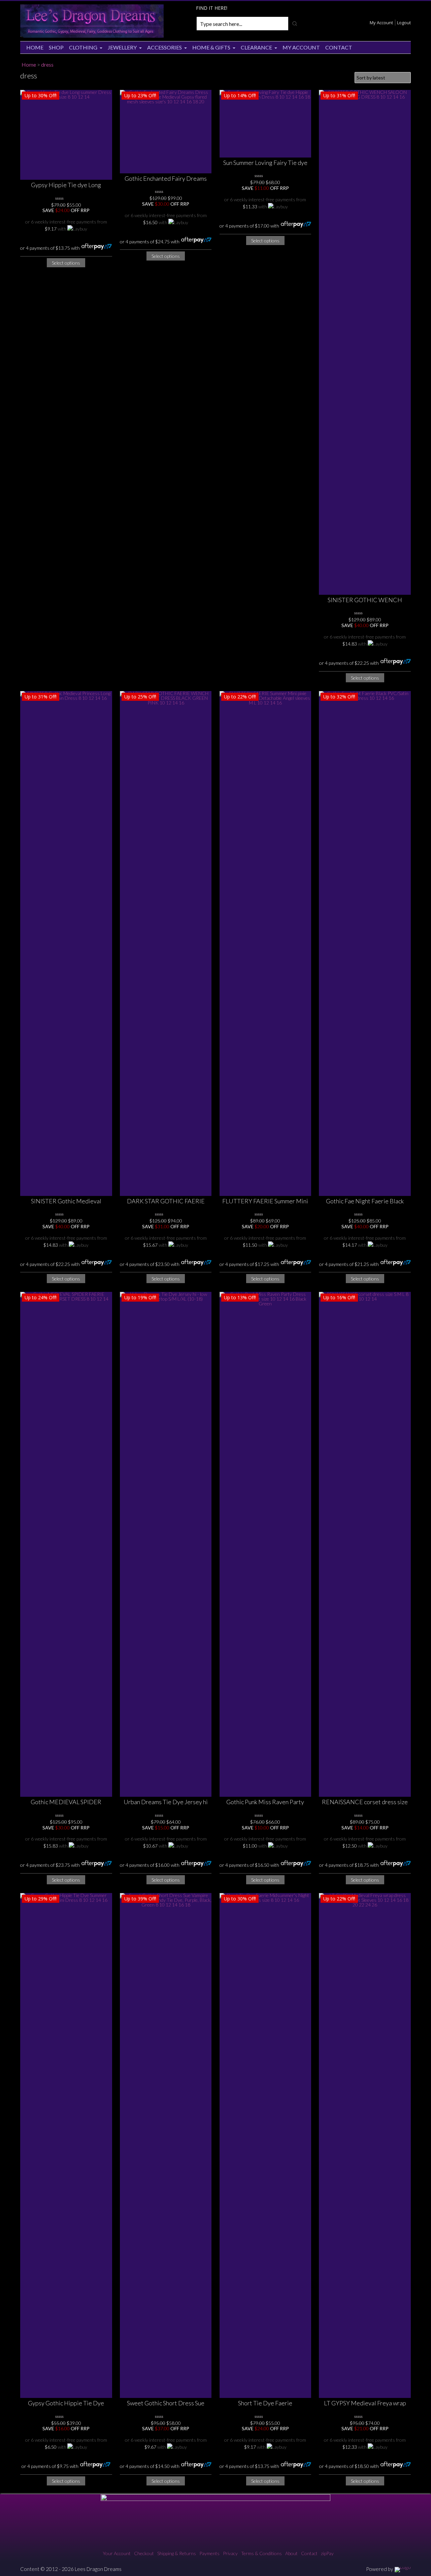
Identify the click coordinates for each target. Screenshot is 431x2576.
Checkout (144, 2553)
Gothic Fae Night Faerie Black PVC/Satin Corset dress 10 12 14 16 (365, 1201)
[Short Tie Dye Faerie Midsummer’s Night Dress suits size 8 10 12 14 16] (266, 2145)
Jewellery (122, 47)
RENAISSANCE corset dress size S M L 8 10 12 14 (365, 1802)
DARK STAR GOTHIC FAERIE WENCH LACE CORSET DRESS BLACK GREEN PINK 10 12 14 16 (166, 1201)
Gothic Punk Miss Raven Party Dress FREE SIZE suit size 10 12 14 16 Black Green (265, 1802)
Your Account (117, 2553)
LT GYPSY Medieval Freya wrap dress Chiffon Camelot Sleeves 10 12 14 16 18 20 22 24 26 (365, 2403)
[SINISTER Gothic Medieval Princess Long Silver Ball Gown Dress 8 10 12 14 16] (66, 943)
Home (35, 47)
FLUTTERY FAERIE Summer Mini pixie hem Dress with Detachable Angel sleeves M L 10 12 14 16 (265, 1201)
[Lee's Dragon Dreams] (92, 36)
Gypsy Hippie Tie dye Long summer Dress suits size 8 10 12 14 (66, 185)
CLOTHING (83, 47)
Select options (66, 263)
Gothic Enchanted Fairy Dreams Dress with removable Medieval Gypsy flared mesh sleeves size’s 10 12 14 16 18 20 (166, 179)
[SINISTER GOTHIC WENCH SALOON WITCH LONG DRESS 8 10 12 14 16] (365, 342)
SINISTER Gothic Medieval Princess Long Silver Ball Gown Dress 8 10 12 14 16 (66, 1201)
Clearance (256, 47)
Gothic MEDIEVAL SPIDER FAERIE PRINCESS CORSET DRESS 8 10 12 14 (66, 1802)
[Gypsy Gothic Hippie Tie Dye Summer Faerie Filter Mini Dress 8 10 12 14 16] (66, 2145)
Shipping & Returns (177, 2553)
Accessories (164, 47)
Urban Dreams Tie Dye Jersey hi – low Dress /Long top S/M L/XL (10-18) (166, 1802)
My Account (381, 23)
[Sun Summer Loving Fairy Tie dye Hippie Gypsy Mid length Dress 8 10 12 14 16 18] (266, 124)
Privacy (230, 2553)
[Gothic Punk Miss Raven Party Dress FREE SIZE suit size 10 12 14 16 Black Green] (266, 1544)
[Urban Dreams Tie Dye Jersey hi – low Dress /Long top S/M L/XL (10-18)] (166, 1544)
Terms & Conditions (261, 2553)
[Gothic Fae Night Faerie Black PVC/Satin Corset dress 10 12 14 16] (365, 943)
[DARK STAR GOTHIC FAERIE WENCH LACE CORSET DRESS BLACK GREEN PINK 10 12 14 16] (166, 943)
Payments (209, 2553)
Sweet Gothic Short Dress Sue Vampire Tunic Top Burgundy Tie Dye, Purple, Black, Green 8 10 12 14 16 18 (166, 2403)
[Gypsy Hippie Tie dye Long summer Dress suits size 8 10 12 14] (66, 135)
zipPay (327, 2553)
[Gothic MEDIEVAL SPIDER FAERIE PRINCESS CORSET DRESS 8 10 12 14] (66, 1544)
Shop (56, 47)
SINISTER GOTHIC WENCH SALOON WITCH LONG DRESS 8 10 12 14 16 (365, 600)
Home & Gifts (211, 47)
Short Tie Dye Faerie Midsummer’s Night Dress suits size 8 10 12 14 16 (265, 2403)
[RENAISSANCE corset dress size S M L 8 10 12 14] (365, 1544)
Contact (339, 47)
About (291, 2553)
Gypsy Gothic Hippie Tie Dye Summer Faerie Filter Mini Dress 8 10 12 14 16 (66, 2403)
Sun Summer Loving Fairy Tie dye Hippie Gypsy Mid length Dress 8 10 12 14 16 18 (265, 163)
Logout (404, 23)
